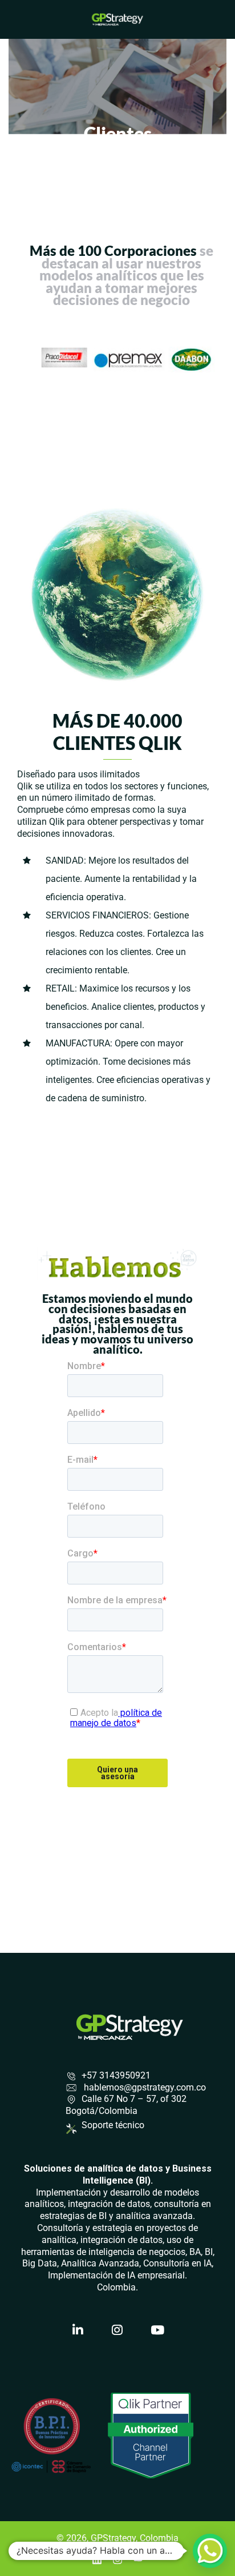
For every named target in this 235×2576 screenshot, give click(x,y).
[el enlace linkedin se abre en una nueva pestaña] (97, 2559)
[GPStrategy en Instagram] (117, 2330)
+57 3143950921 (116, 2075)
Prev (40, 360)
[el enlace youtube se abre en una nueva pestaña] (138, 2559)
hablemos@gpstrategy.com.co (144, 2087)
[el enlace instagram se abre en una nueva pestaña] (117, 2559)
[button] (210, 2551)
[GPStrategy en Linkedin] (78, 2330)
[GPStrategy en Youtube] (157, 2330)
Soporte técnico (113, 2125)
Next (203, 360)
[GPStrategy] (117, 19)
